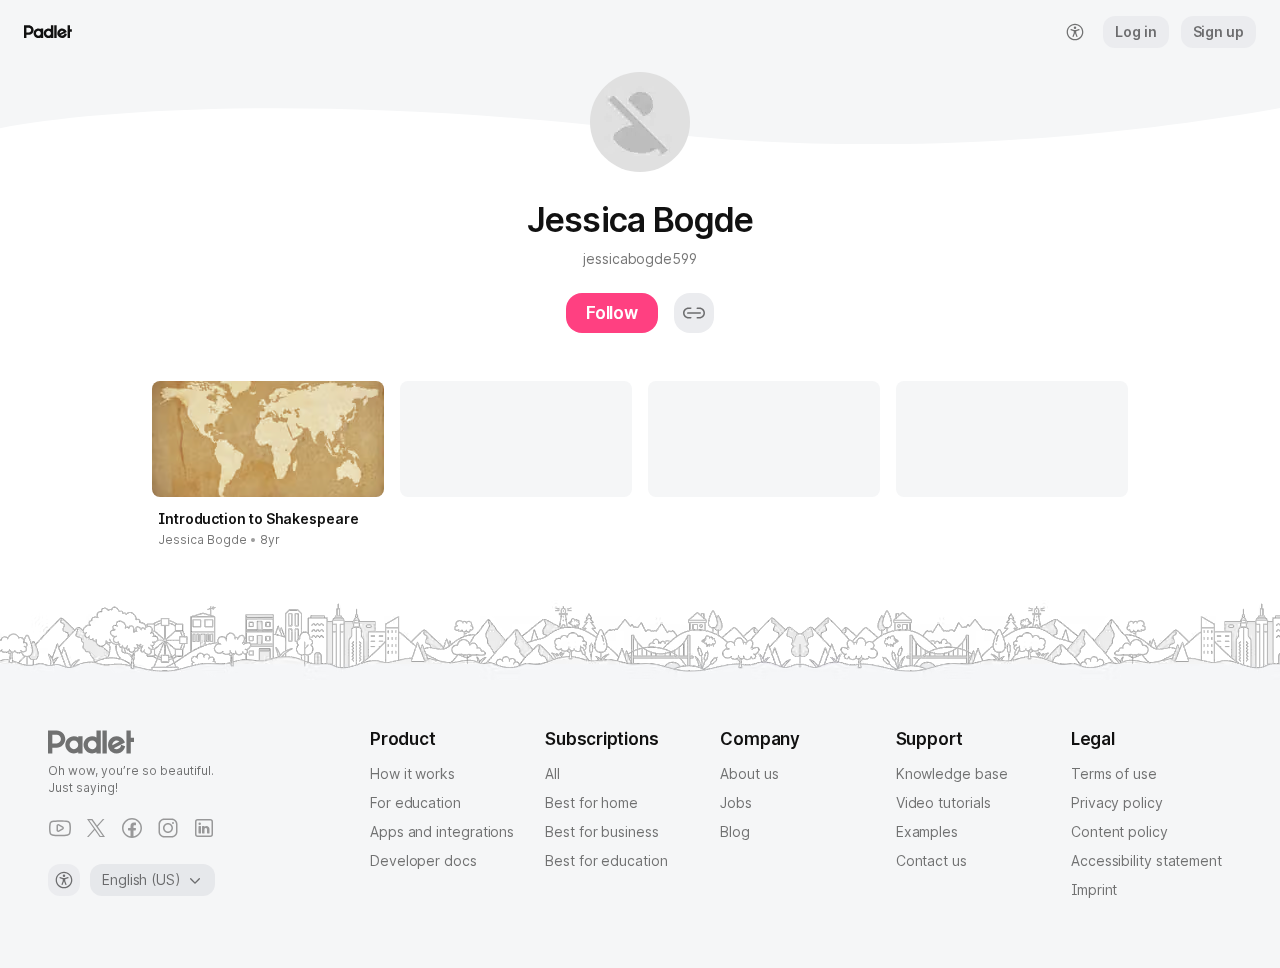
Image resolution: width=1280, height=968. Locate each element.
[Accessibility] (64, 880)
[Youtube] (60, 828)
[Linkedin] (204, 828)
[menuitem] (1075, 32)
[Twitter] (96, 828)
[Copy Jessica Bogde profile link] (694, 313)
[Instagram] (168, 828)
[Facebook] (132, 828)
